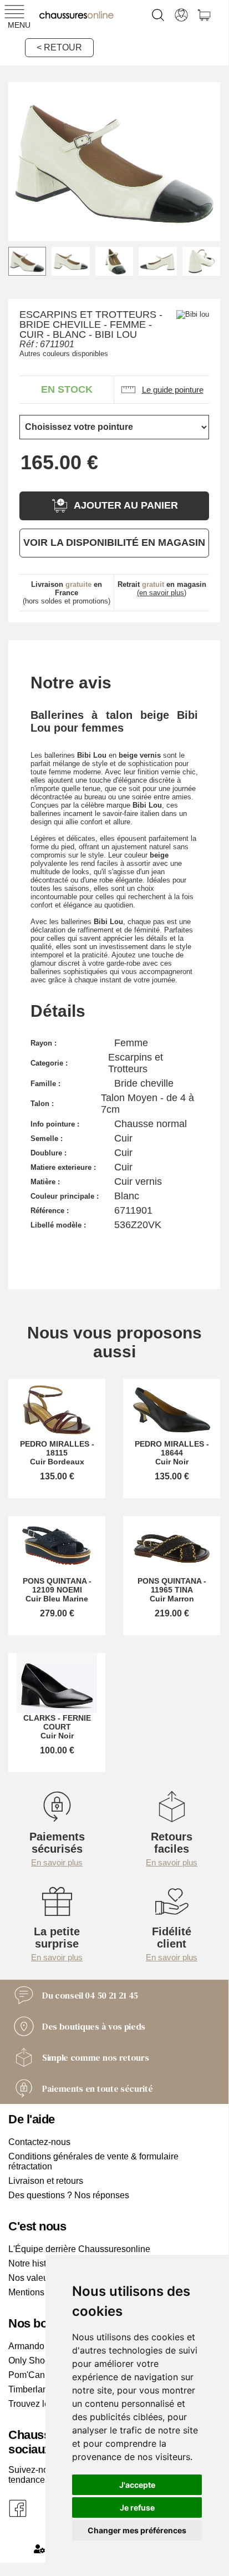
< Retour (59, 47)
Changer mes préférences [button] (137, 2530)
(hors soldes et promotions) (67, 593)
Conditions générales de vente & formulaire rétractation (93, 2161)
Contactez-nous (39, 2142)
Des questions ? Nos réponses (69, 2195)
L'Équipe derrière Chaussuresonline (79, 2249)
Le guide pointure (173, 390)
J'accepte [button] (137, 2485)
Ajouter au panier (126, 505)
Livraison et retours (46, 2181)
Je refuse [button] (137, 2507)
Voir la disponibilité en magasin (114, 542)
